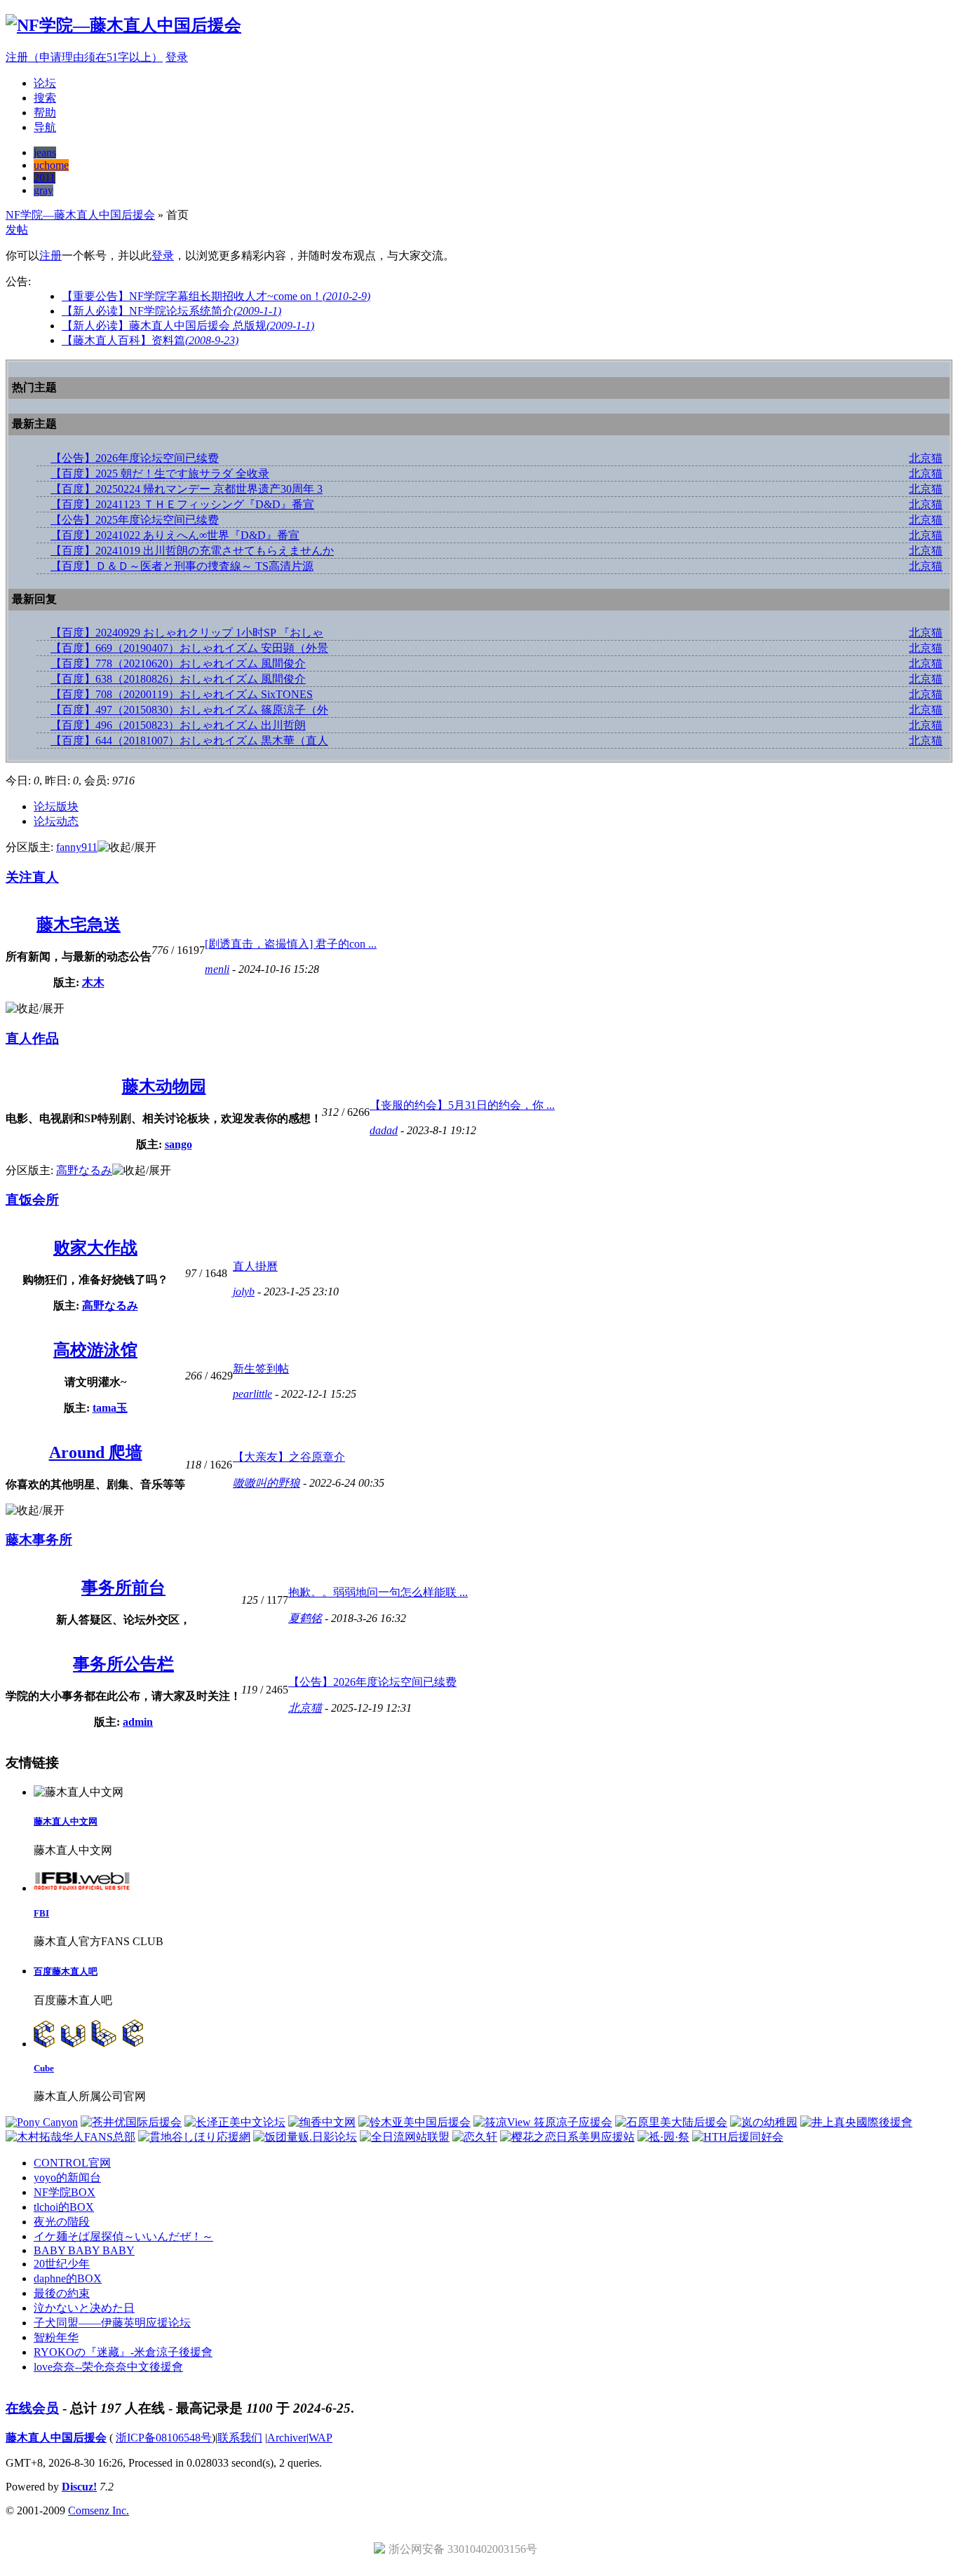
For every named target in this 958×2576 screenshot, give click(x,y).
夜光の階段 (62, 2222)
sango (178, 1144)
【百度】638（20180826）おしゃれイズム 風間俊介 (178, 679)
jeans (45, 152)
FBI (41, 1913)
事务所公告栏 (123, 1664)
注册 (50, 255)
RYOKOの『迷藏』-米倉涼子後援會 (123, 2352)
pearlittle (252, 1394)
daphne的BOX (68, 2278)
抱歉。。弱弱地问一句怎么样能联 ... (378, 1592)
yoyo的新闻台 (67, 2178)
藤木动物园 (164, 1086)
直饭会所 (32, 1200)
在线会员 (32, 2408)
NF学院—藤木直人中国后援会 (80, 215)
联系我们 (240, 2438)
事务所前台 (123, 1588)
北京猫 (926, 458)
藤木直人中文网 (66, 1821)
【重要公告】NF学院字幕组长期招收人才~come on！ (216, 296)
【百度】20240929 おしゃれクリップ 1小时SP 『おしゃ (187, 633)
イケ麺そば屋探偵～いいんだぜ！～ (123, 2236)
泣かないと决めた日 (84, 2308)
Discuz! (79, 2487)
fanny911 (77, 847)
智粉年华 (56, 2337)
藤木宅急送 (79, 925)
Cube (44, 2068)
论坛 (45, 83)
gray (43, 190)
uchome (51, 165)
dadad (384, 1130)
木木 (93, 982)
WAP (321, 2438)
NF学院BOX (65, 2192)
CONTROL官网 (72, 2163)
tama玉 (110, 1408)
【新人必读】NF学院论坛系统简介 (171, 311)
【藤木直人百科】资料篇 (150, 340)
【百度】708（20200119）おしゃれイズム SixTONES (182, 694)
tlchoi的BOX (64, 2207)
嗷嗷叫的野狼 (267, 1483)
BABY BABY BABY (84, 2250)
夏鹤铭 (305, 1618)
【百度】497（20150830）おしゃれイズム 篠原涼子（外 (189, 710)
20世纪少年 (62, 2264)
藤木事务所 (39, 1540)
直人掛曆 (255, 1266)
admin (138, 1722)
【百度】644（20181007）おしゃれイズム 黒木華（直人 (189, 741)
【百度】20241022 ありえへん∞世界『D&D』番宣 (175, 535)
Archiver (287, 2438)
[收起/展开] (127, 848)
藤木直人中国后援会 (56, 2438)
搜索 (45, 98)
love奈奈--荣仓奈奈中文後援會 (108, 2367)
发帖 (17, 230)
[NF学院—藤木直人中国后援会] (123, 25)
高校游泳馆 (95, 1350)
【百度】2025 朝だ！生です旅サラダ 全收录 (160, 473)
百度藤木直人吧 (66, 1971)
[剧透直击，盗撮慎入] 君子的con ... (291, 944)
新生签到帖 (261, 1369)
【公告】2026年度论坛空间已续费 (135, 458)
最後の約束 (62, 2293)
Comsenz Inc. (99, 2510)
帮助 (45, 113)
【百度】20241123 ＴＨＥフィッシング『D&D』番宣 (182, 504)
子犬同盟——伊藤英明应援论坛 (112, 2323)
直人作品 (32, 1038)
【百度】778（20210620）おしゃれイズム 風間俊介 (178, 663)
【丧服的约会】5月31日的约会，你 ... (462, 1105)
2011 (45, 178)
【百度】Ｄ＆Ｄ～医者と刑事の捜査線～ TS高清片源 (182, 566)
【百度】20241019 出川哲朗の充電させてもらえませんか (192, 551)
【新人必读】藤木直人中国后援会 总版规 (188, 326)
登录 (177, 57)
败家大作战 (95, 1248)
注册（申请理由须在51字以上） (84, 57)
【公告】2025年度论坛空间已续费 (135, 520)
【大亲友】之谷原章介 (289, 1457)
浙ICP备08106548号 (164, 2438)
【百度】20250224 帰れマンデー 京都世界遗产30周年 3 (187, 489)
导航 (45, 127)
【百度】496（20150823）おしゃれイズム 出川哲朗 (178, 725)
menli (217, 969)
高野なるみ (84, 1170)
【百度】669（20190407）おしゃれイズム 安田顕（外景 (189, 648)
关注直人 (32, 877)
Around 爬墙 (96, 1452)
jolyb (244, 1292)
